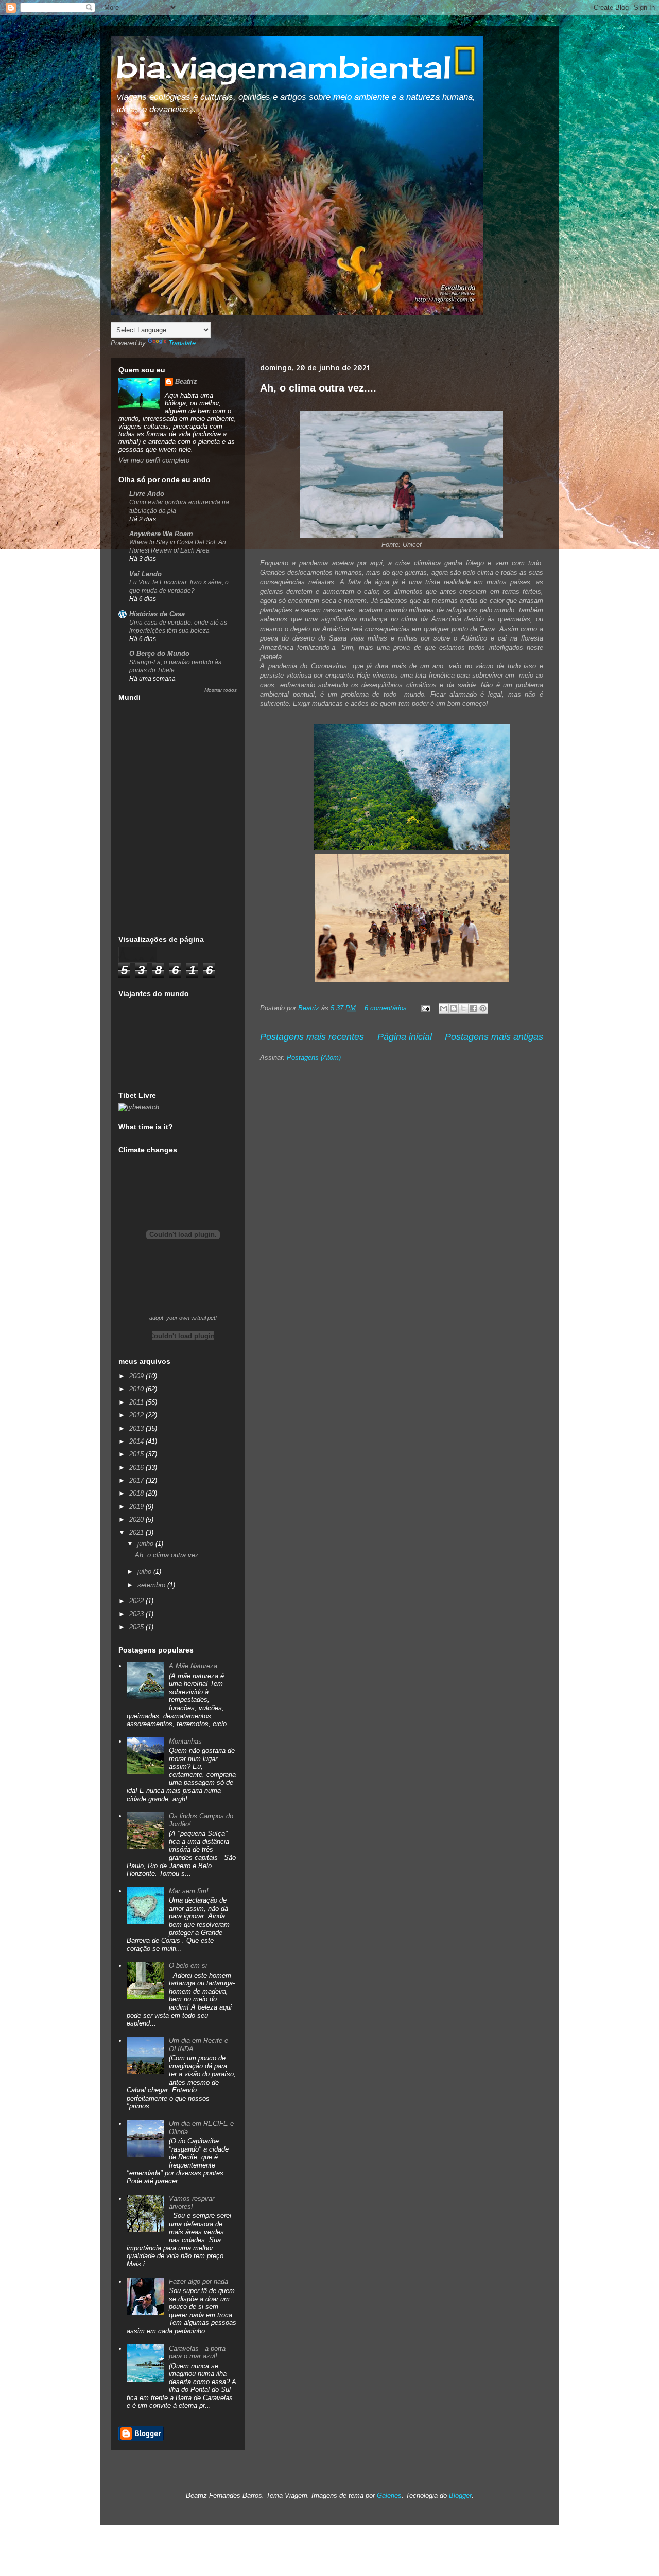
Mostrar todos (221, 690)
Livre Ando (147, 494)
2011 (137, 1402)
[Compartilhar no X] (463, 1008)
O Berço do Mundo (159, 654)
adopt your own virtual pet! (183, 1318)
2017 (137, 1480)
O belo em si (188, 1966)
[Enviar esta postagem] (425, 1008)
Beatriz (186, 381)
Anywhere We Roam (161, 534)
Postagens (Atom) (314, 1058)
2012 (137, 1415)
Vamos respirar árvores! (192, 2203)
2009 (137, 1376)
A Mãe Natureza (193, 1666)
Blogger (460, 2495)
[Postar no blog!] (454, 1008)
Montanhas (185, 1741)
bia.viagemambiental (284, 67)
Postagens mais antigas (494, 1037)
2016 (137, 1468)
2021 (137, 1532)
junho (146, 1544)
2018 (137, 1493)
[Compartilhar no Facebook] (473, 1008)
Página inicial (405, 1037)
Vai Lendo (145, 574)
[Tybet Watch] (139, 1107)
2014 (137, 1441)
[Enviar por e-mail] (444, 1008)
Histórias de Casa (157, 614)
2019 (137, 1507)
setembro (152, 1585)
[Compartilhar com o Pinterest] (483, 1008)
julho (145, 1571)
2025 (137, 1627)
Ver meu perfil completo (154, 460)
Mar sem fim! (189, 1891)
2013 (137, 1428)
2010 (137, 1389)
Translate (182, 343)
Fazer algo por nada (198, 2281)
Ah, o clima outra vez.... (318, 388)
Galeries (389, 2495)
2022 (137, 1601)
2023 (137, 1614)
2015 (137, 1454)
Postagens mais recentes (312, 1037)
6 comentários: (388, 1008)
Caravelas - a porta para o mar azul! (197, 2352)
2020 (137, 1520)
